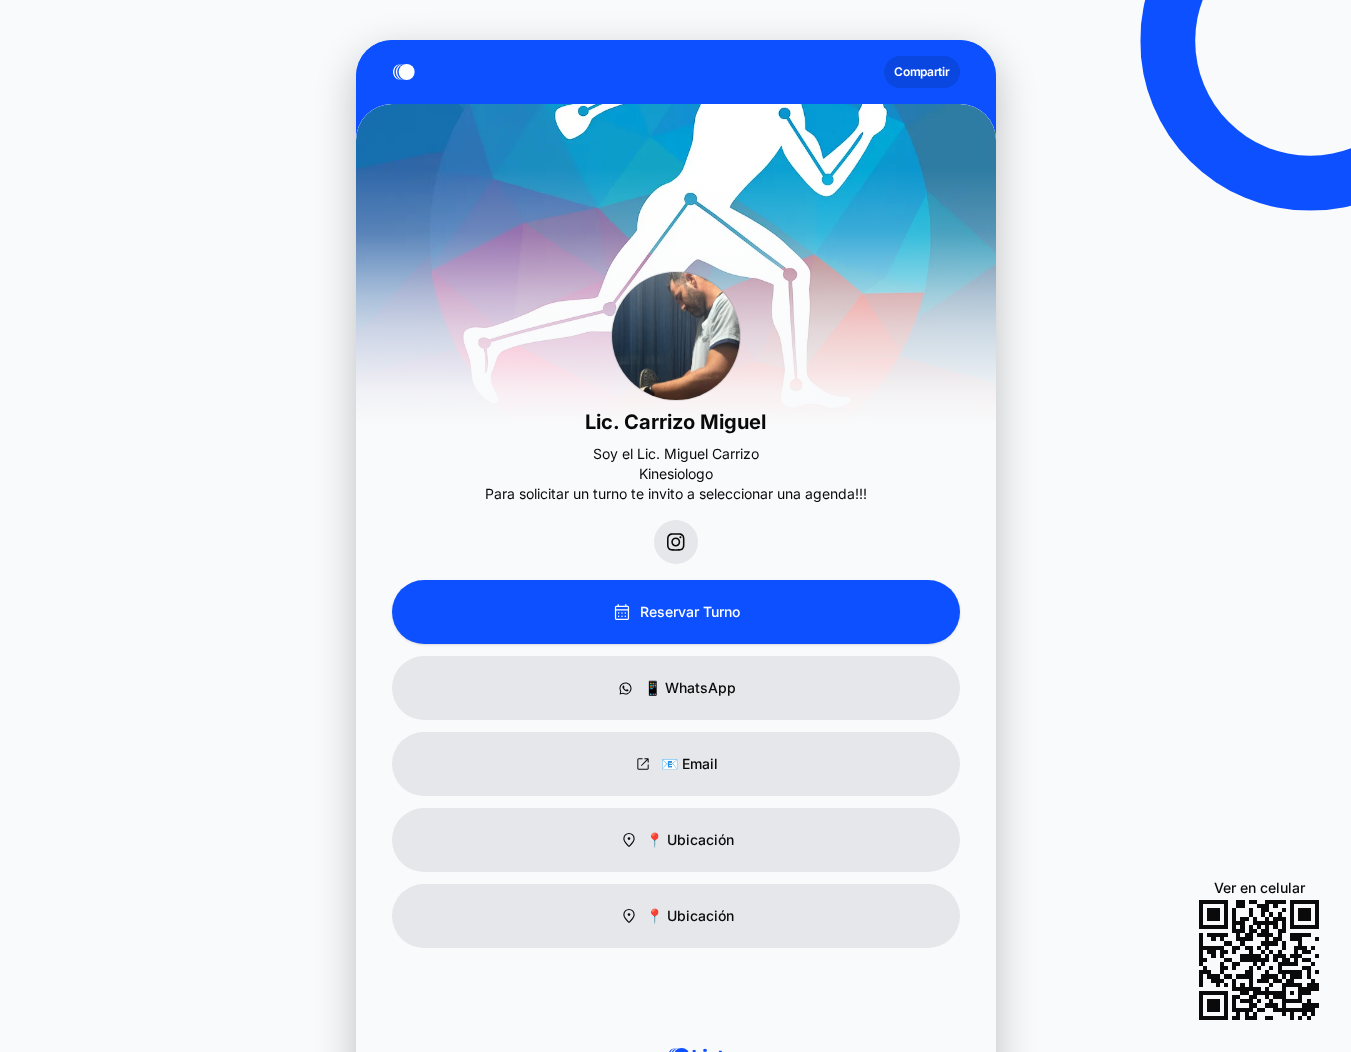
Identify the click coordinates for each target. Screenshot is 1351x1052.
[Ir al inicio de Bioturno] (408, 72)
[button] (676, 840)
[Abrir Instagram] (676, 542)
